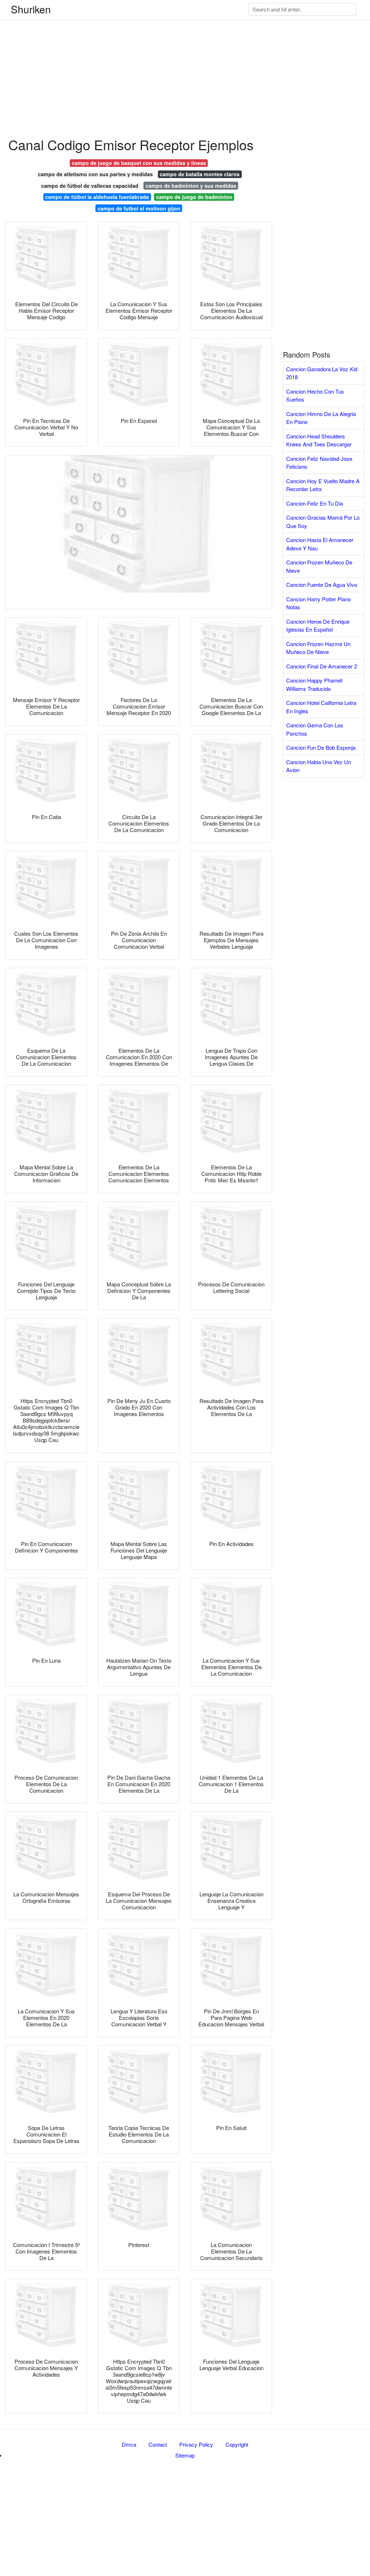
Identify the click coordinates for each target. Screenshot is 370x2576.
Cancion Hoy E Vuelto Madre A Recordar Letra (323, 485)
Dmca (129, 2444)
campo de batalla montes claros (200, 174)
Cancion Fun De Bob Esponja (321, 747)
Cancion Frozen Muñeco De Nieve (319, 566)
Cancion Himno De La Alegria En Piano (321, 418)
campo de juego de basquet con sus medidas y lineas (139, 163)
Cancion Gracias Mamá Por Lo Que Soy (323, 521)
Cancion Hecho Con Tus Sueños (315, 395)
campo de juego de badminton (194, 197)
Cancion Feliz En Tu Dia (315, 503)
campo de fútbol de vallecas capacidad (90, 186)
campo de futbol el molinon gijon (139, 208)
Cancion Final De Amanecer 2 (322, 666)
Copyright (237, 2444)
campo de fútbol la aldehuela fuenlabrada (97, 197)
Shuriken (31, 9)
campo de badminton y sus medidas (191, 186)
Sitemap (185, 2455)
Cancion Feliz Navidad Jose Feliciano (319, 463)
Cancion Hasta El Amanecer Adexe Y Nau (320, 544)
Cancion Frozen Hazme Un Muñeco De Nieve (318, 648)
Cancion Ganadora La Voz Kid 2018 (322, 373)
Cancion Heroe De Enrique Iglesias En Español (318, 625)
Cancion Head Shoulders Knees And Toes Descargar (319, 440)
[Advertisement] (185, 51)
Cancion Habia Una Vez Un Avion (319, 766)
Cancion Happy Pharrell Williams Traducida (314, 684)
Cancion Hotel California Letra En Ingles (321, 707)
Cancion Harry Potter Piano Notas (319, 603)
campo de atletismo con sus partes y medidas (95, 174)
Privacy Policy (196, 2444)
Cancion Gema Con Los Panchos (315, 729)
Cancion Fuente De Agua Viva (322, 585)
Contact (158, 2444)
